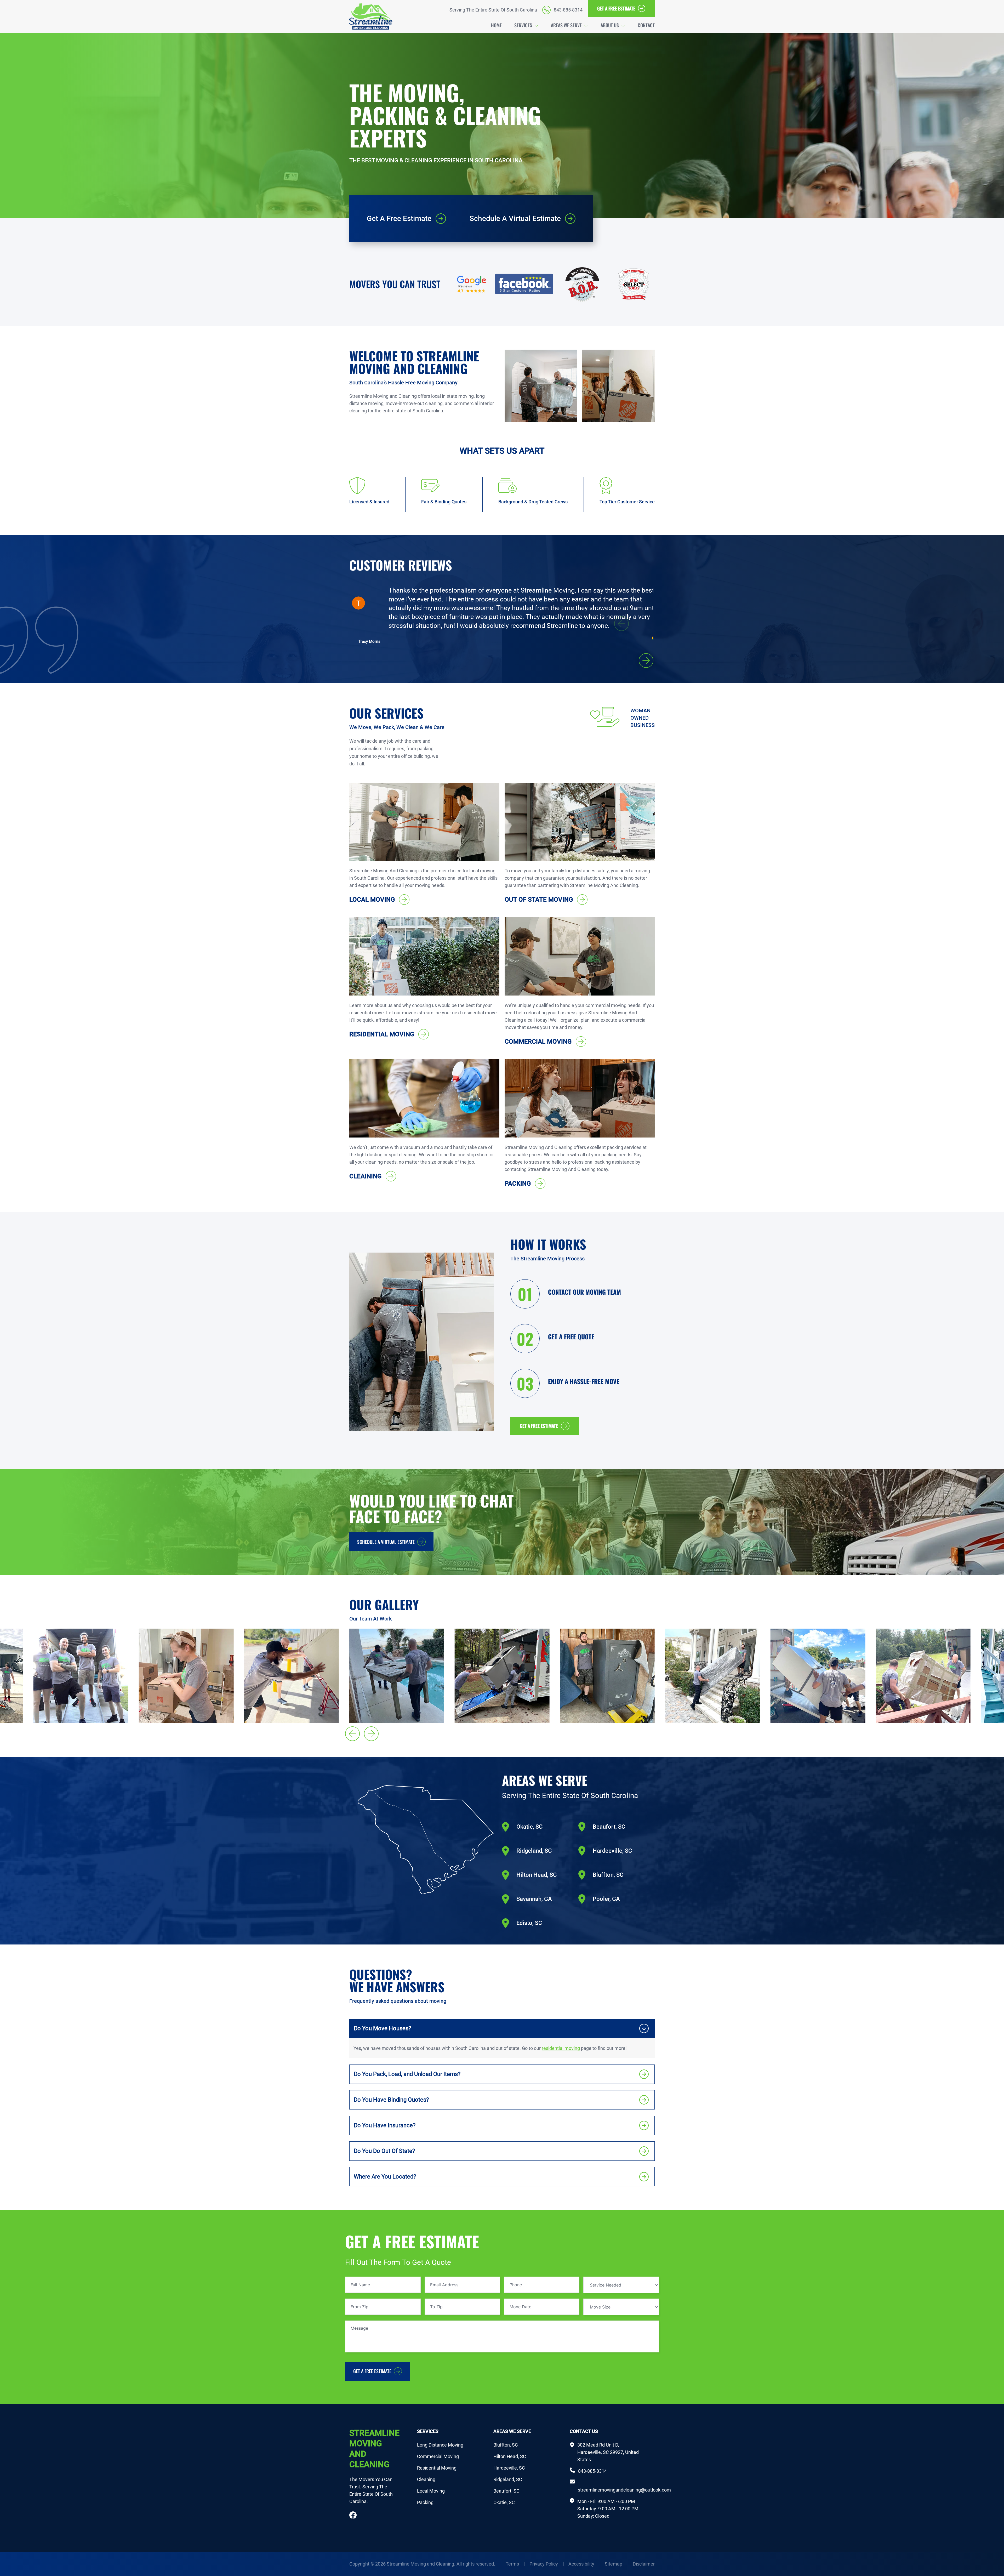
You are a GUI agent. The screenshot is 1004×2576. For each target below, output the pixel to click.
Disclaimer (644, 2564)
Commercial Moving (438, 2456)
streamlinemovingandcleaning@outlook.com (624, 2486)
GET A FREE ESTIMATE (372, 2371)
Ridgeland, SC (508, 2479)
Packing (425, 2502)
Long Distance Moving (440, 2445)
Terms (515, 2564)
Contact (646, 25)
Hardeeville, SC (509, 2468)
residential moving (561, 2048)
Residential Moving (437, 2468)
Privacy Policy (547, 2564)
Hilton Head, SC (510, 2456)
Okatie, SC (504, 2502)
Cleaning (426, 2479)
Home (496, 25)
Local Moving (431, 2491)
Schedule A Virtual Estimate (386, 1542)
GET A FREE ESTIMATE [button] (616, 8)
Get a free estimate (539, 1426)
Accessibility (584, 2564)
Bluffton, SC (506, 2445)
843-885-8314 (592, 2471)
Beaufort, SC (506, 2491)
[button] (646, 661)
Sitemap (617, 2564)
